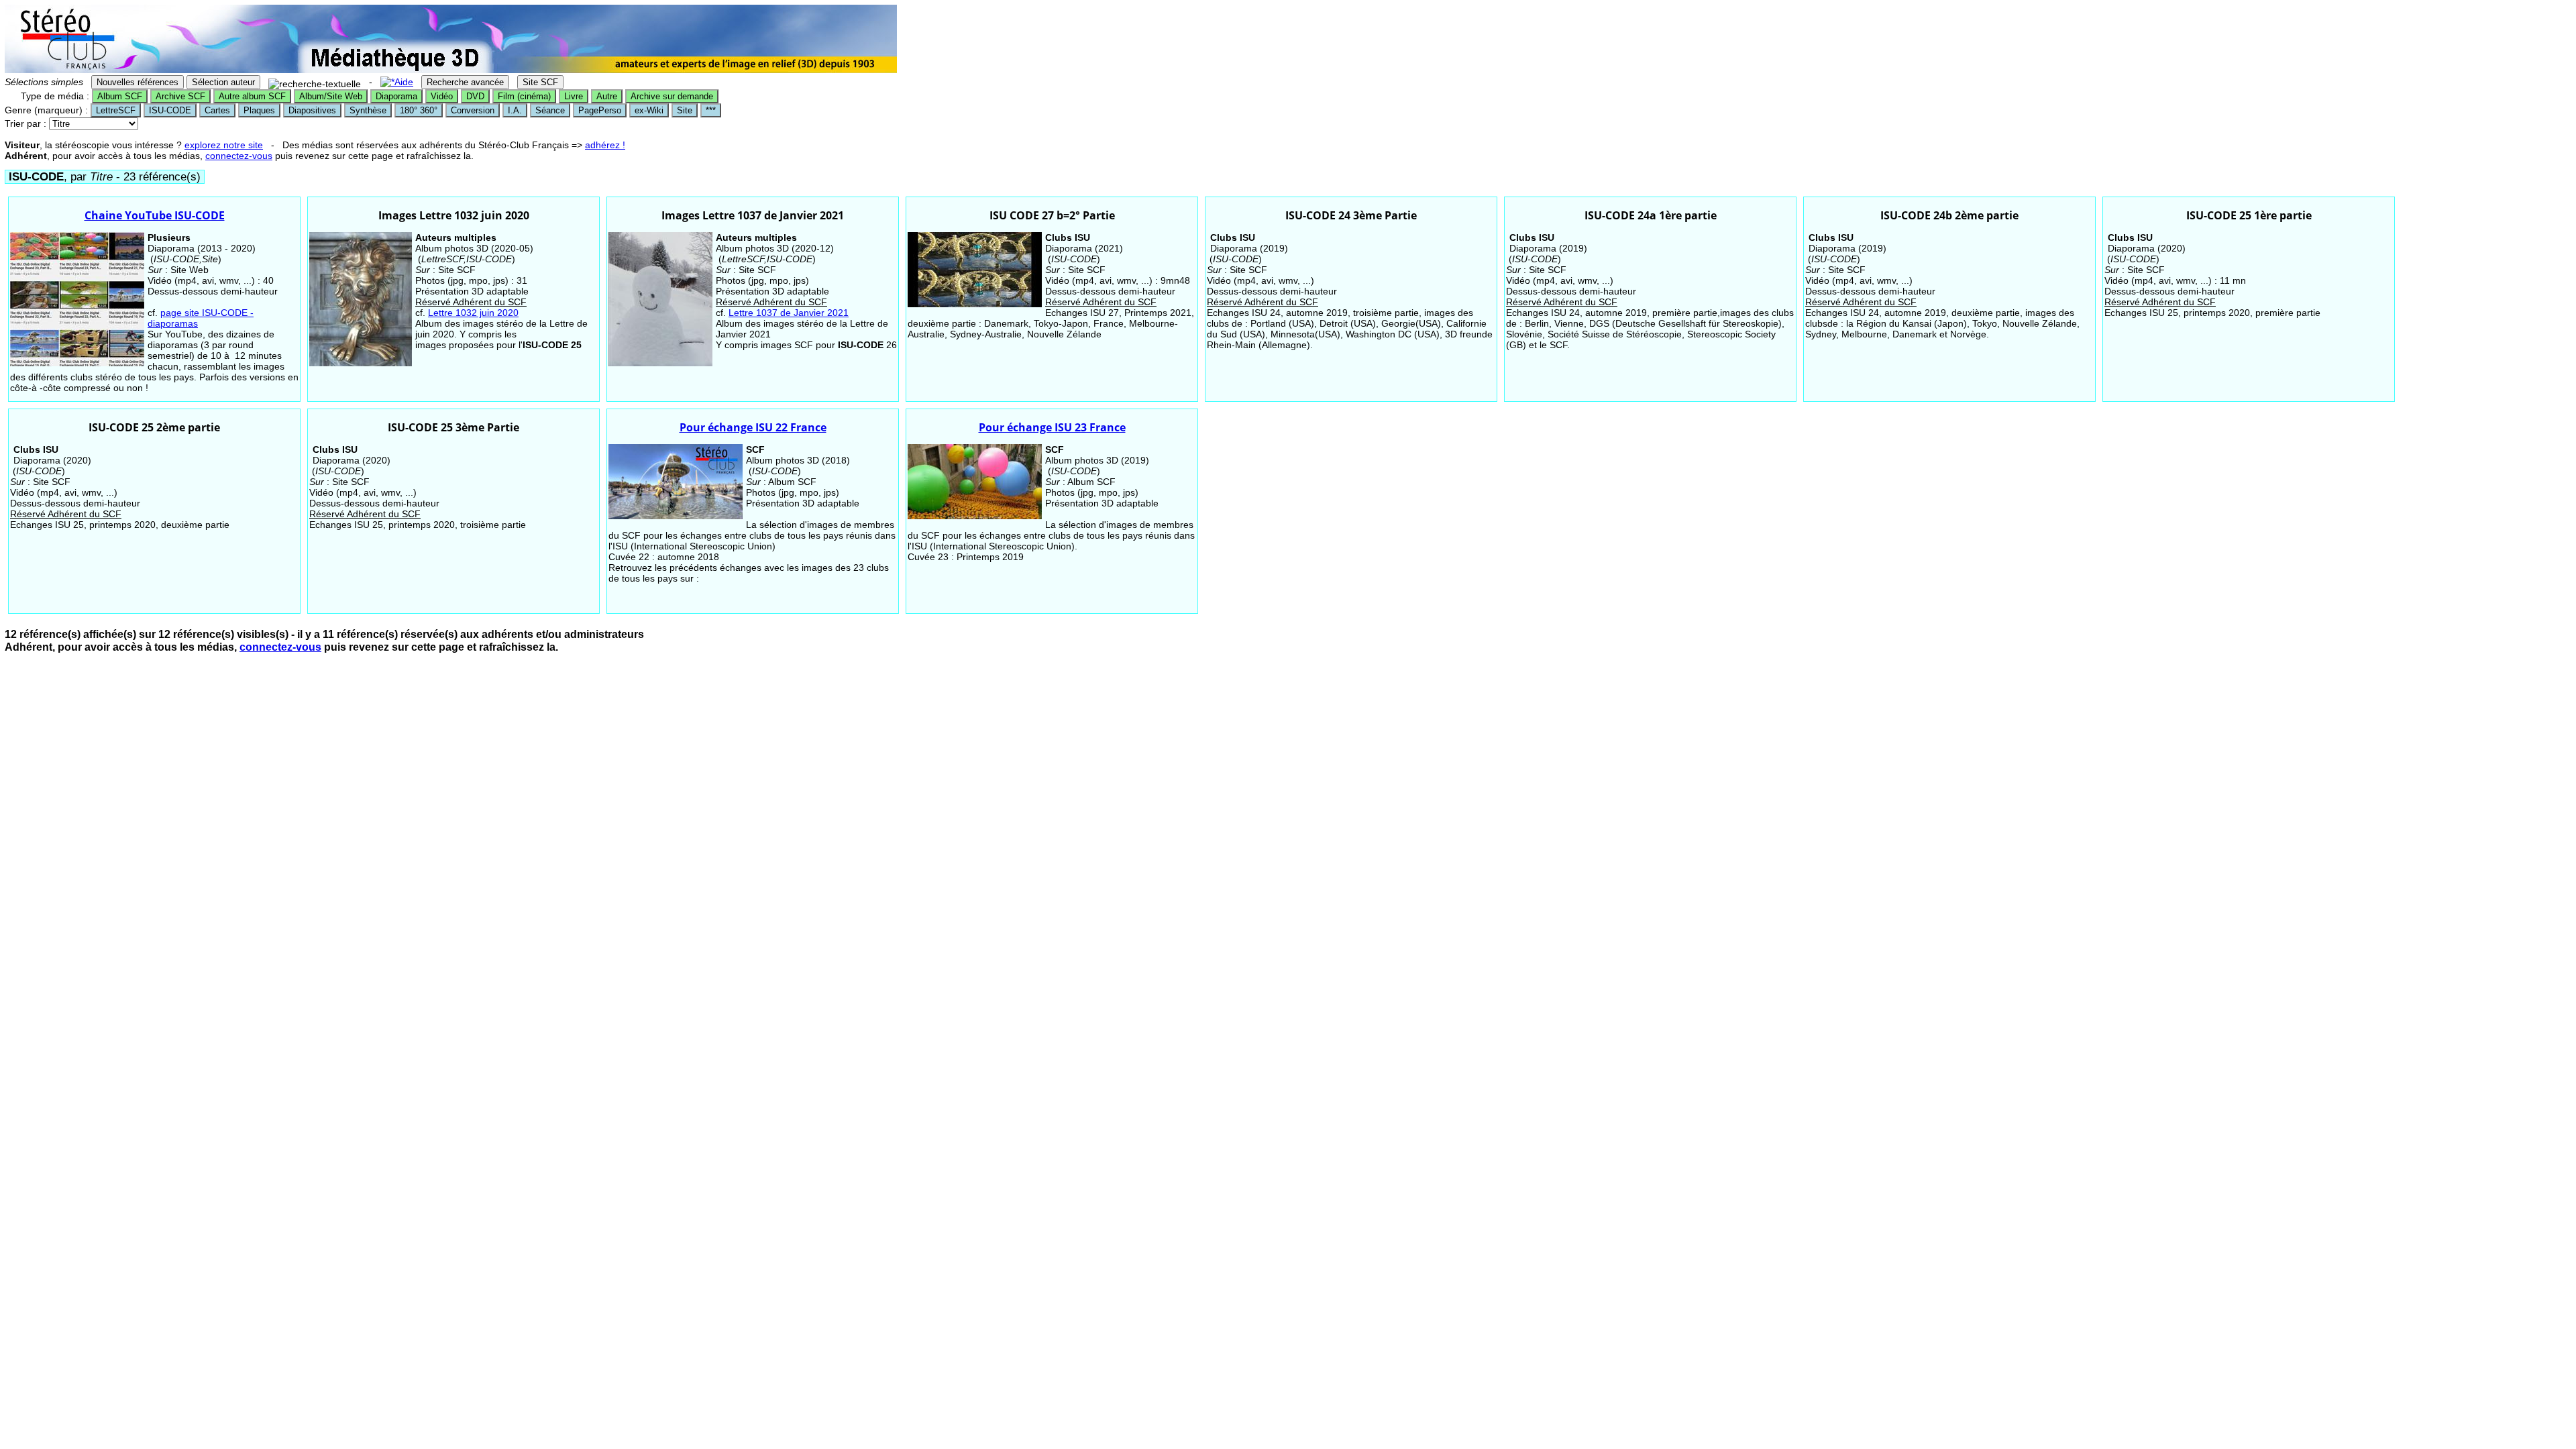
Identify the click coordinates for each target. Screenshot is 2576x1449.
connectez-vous (239, 156)
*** (711, 110)
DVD (475, 96)
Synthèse (368, 110)
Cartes (217, 110)
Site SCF (540, 82)
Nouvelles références (138, 82)
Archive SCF (180, 96)
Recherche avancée (465, 82)
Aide (404, 82)
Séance (550, 110)
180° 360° (419, 110)
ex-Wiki (649, 110)
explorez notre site (224, 145)
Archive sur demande (672, 96)
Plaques (259, 110)
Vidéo (442, 96)
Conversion (473, 110)
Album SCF (120, 96)
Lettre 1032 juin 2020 (473, 313)
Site (685, 110)
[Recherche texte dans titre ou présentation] (315, 84)
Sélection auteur (223, 82)
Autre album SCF (252, 96)
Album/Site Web (331, 96)
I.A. (515, 110)
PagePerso (600, 110)
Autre (607, 96)
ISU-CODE (170, 110)
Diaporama (396, 96)
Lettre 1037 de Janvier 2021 (789, 313)
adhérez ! (605, 145)
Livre (574, 96)
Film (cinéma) (524, 96)
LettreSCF (116, 110)
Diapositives (312, 110)
